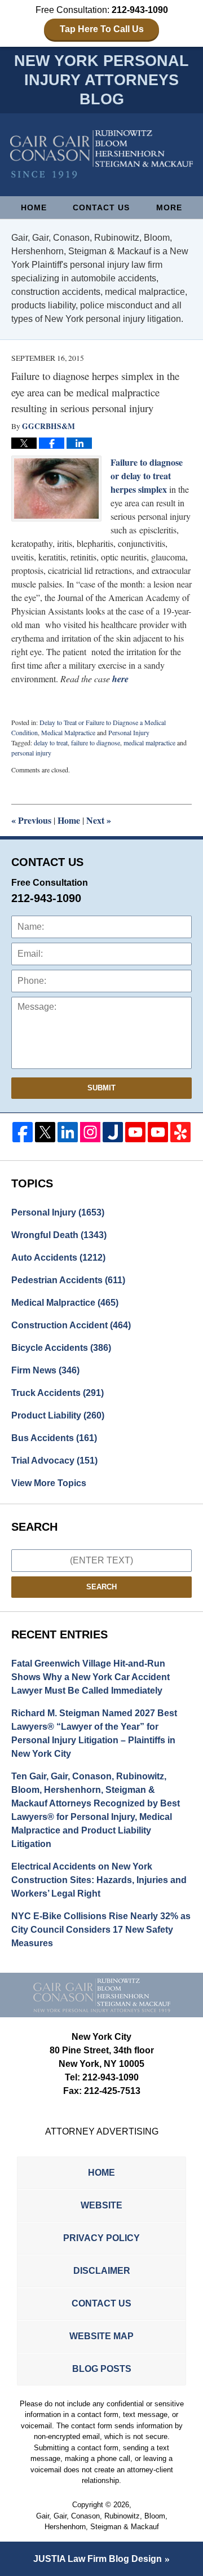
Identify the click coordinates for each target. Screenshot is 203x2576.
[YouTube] (135, 1132)
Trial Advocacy (54, 1461)
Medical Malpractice (68, 732)
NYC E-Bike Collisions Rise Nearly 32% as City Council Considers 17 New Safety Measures (101, 1930)
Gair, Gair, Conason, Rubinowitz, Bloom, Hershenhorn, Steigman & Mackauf (102, 2522)
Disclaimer (102, 2271)
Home (34, 207)
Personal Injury (129, 732)
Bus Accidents (54, 1438)
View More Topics (49, 1483)
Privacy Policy (101, 2238)
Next (99, 820)
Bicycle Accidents (61, 1348)
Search (101, 1587)
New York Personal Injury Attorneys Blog (101, 154)
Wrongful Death (59, 1235)
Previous (31, 820)
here (120, 679)
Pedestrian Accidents (68, 1280)
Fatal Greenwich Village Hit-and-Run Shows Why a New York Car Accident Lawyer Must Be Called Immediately (91, 1677)
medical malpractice (149, 743)
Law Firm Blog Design (98, 2559)
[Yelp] (180, 1132)
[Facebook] (23, 1132)
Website (101, 2205)
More (169, 207)
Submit (101, 1088)
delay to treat (51, 743)
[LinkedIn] (68, 1132)
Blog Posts (102, 2369)
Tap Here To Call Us (102, 29)
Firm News (45, 1370)
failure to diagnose (96, 743)
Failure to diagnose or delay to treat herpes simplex (147, 476)
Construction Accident (71, 1325)
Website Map (101, 2336)
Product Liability (58, 1415)
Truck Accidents (58, 1393)
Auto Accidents (58, 1258)
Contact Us (101, 207)
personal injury (31, 753)
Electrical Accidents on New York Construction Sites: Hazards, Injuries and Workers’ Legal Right (99, 1880)
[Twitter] (45, 1132)
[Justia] (113, 1132)
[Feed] (90, 1132)
